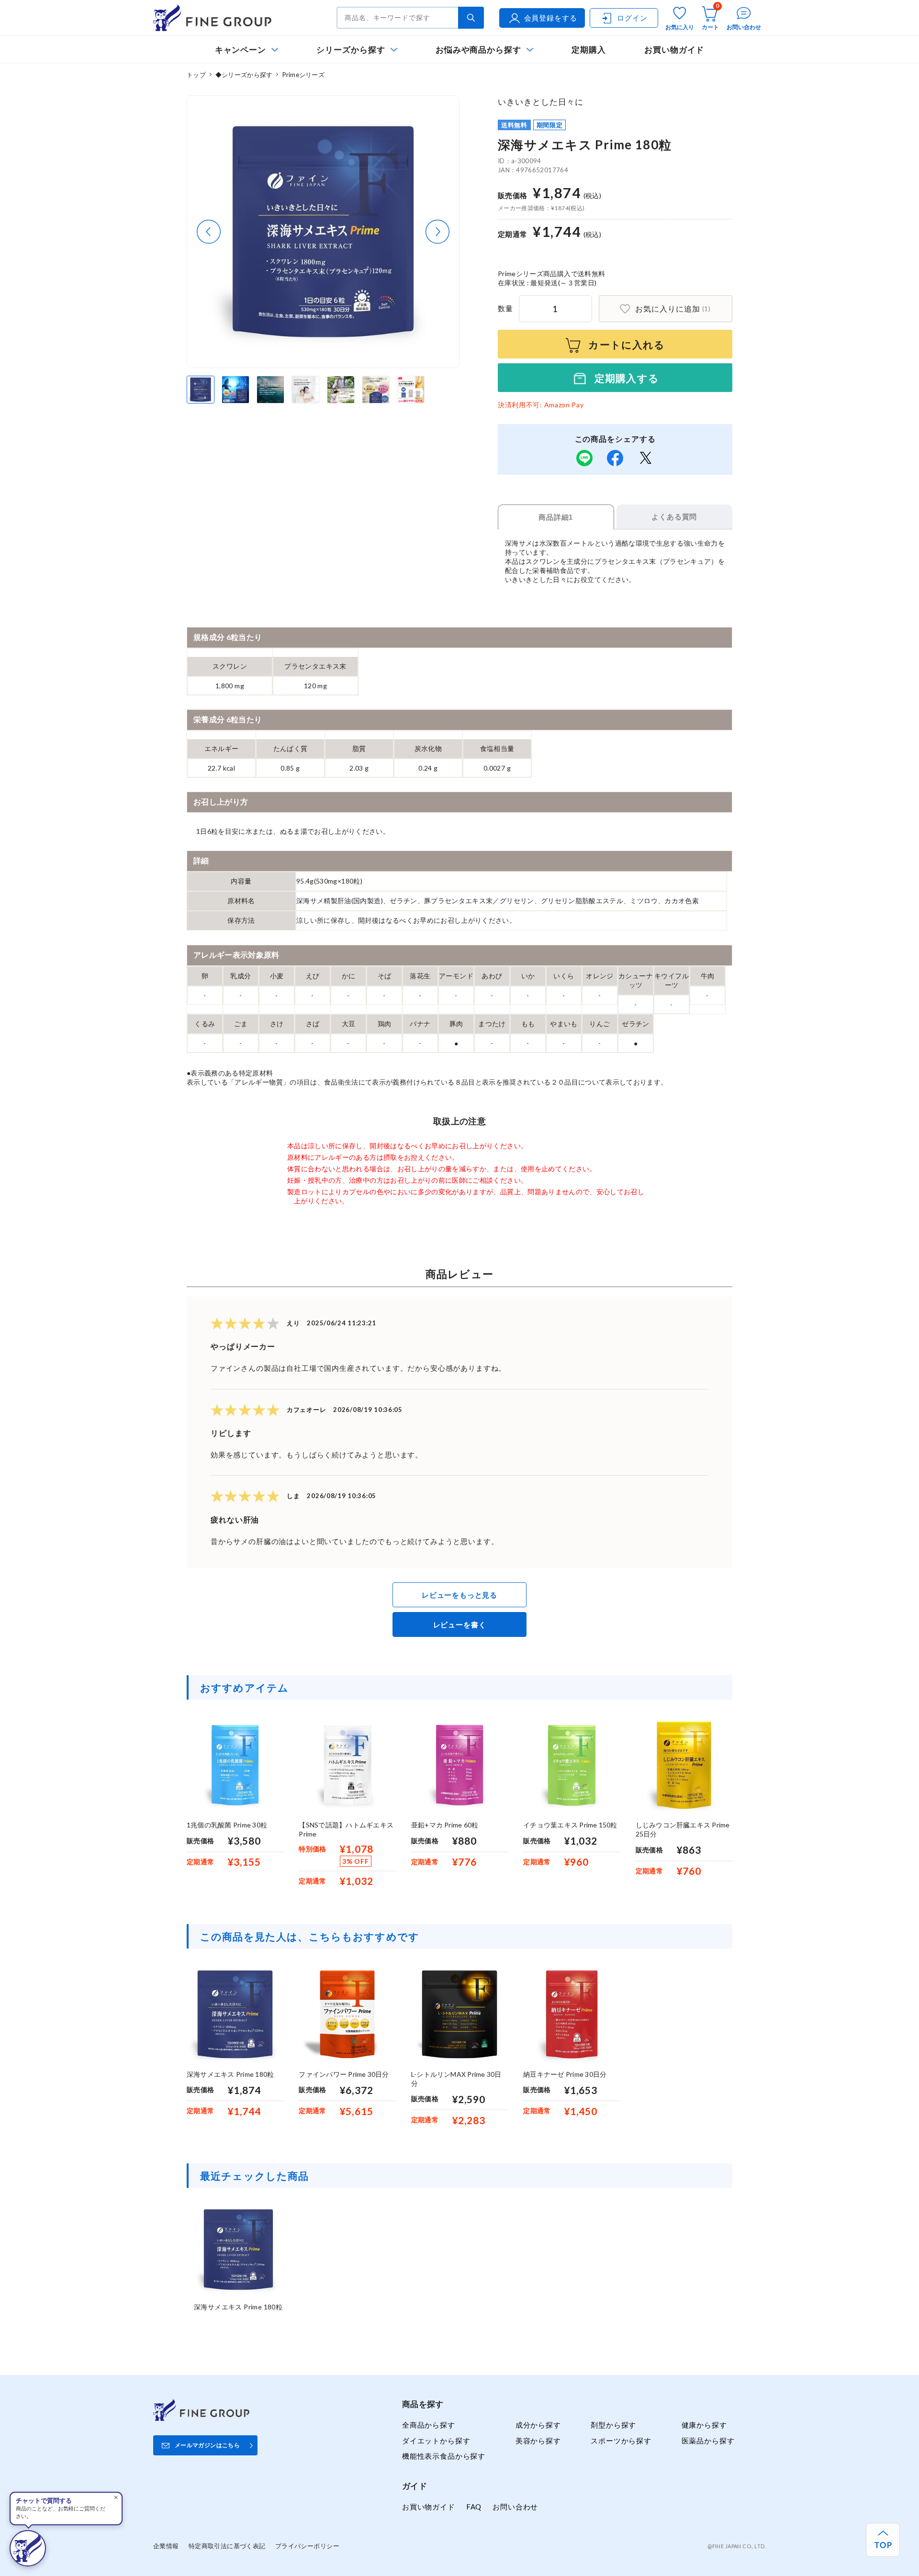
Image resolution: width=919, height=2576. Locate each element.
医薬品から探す (708, 2441)
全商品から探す (429, 2425)
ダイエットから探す (436, 2441)
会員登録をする (551, 18)
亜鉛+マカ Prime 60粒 (445, 1825)
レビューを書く (460, 1624)
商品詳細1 (556, 517)
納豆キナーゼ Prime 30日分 (565, 2074)
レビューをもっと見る (459, 1595)
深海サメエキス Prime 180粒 (230, 2074)
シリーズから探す (351, 50)
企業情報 (166, 2546)
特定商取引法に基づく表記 (227, 2546)
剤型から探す (613, 2425)
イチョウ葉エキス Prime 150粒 (570, 1825)
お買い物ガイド (674, 50)
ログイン (632, 18)
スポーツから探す (621, 2441)
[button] (209, 232)
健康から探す (704, 2425)
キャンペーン (241, 50)
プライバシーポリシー (307, 2546)
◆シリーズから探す (244, 75)
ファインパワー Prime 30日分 (344, 2074)
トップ (196, 75)
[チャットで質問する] (28, 2548)
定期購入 (589, 50)
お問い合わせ (515, 2507)
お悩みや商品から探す (478, 50)
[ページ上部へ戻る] (883, 2540)
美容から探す (538, 2441)
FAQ (474, 2507)
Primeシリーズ (303, 75)
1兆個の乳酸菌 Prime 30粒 (227, 1825)
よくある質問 (674, 517)
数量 (505, 308)
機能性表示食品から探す (444, 2456)
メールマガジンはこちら (207, 2445)
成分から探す (538, 2425)
